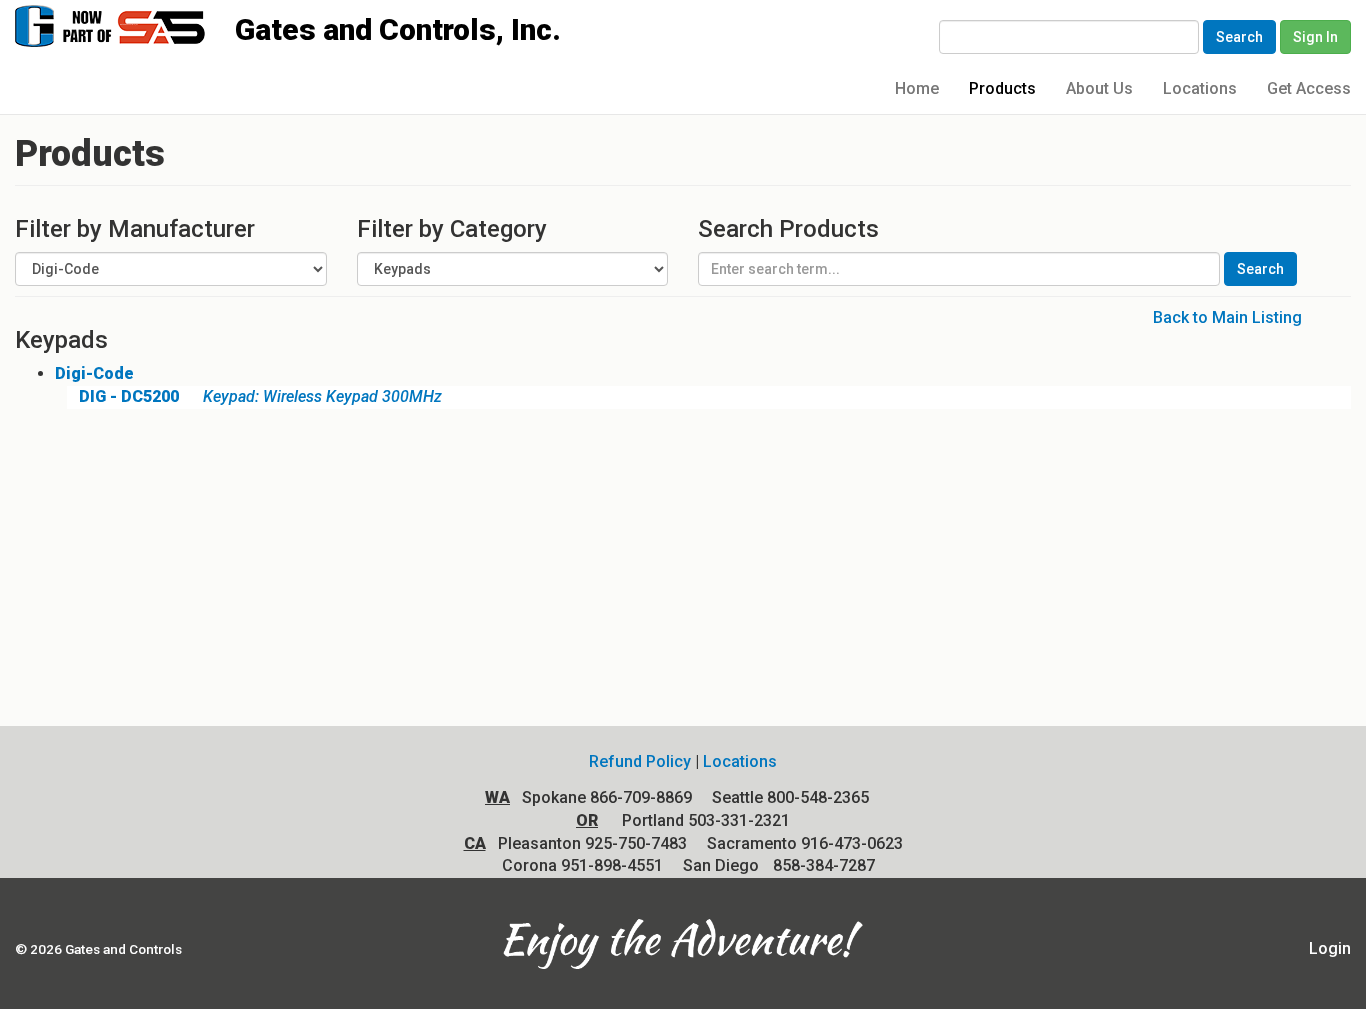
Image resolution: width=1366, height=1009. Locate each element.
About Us (1099, 88)
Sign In (1315, 37)
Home (917, 88)
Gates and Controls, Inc (129, 24)
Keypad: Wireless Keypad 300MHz (260, 396)
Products (1002, 88)
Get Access (1309, 88)
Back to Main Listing (1227, 317)
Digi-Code (94, 373)
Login (1330, 948)
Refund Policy (640, 761)
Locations (1200, 88)
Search (1239, 37)
